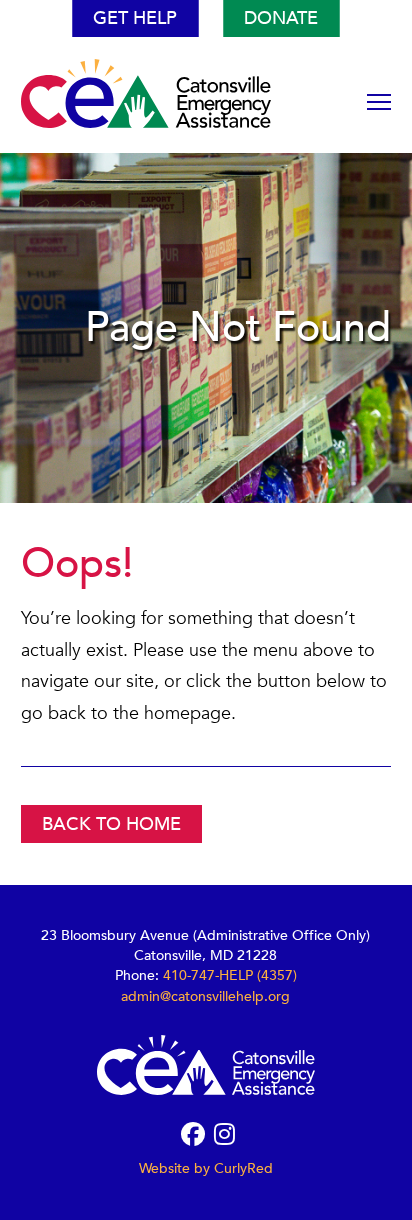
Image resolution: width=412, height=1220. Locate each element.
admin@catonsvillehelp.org (205, 996)
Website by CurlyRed (206, 1168)
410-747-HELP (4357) (230, 975)
